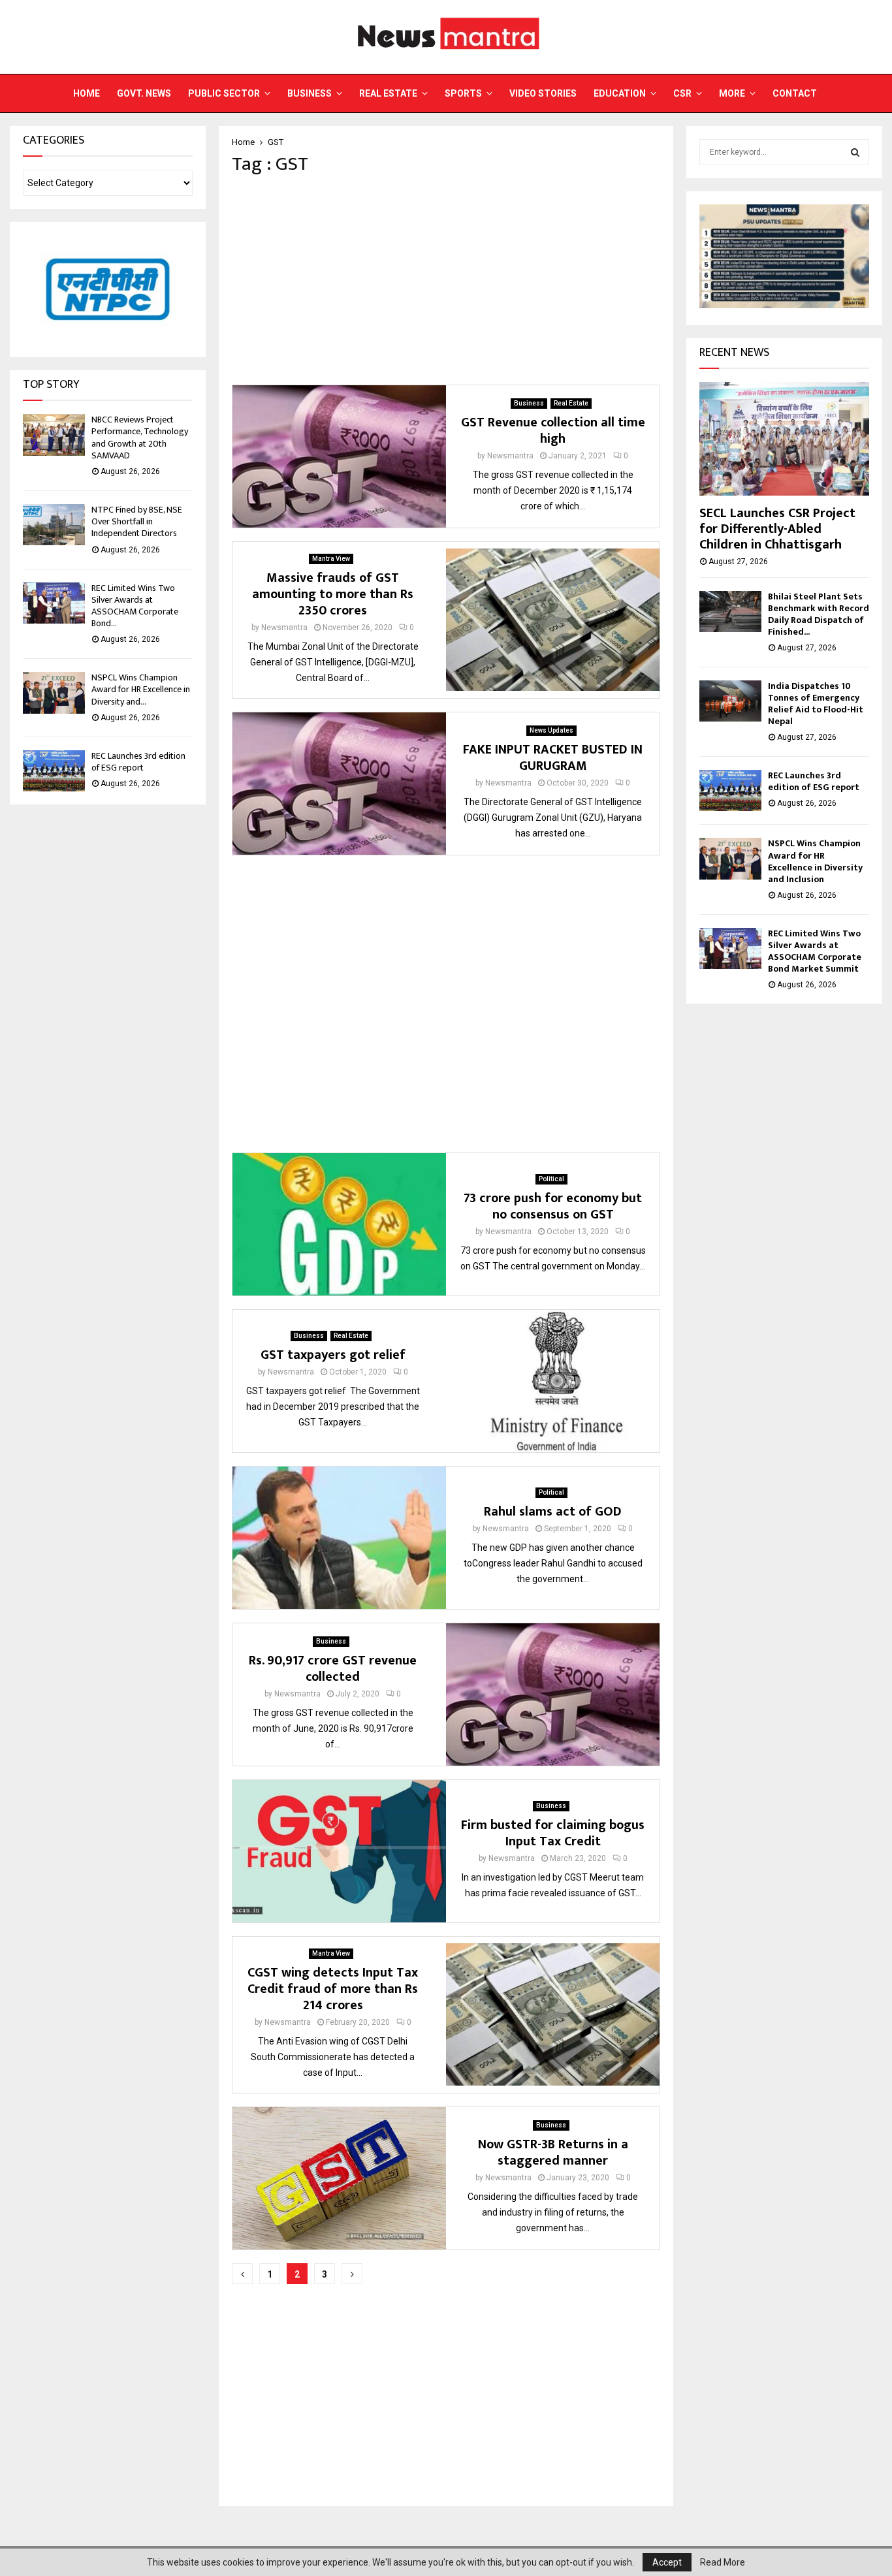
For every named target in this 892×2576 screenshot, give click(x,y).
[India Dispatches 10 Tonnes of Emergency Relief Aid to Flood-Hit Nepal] (730, 701)
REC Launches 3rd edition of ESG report (138, 762)
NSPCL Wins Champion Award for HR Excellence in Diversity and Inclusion (815, 861)
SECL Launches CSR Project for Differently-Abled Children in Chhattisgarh (777, 529)
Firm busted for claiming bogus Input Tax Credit (553, 1833)
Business (310, 93)
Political (551, 1179)
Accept (667, 2562)
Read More (723, 2562)
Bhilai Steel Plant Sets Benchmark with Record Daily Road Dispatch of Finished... (819, 614)
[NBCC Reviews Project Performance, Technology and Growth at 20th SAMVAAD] (54, 435)
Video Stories (543, 93)
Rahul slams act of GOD (553, 1512)
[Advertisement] (446, 280)
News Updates (551, 730)
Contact (795, 93)
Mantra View (331, 559)
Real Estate (388, 93)
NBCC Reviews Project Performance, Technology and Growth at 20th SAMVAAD (140, 437)
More (732, 93)
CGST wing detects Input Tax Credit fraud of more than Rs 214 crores (333, 1989)
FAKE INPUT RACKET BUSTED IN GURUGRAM (553, 758)
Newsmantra (510, 456)
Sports (463, 93)
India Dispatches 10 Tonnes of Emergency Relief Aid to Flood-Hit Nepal (816, 704)
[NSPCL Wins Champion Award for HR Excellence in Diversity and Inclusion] (54, 692)
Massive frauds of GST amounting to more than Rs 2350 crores (333, 594)
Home (87, 93)
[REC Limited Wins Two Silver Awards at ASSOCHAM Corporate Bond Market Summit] (54, 603)
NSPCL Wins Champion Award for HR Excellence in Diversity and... (141, 689)
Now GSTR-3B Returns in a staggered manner (553, 2153)
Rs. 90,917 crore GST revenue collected (333, 1669)
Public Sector (224, 93)
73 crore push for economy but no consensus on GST (553, 1206)
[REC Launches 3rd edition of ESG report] (54, 771)
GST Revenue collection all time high (553, 431)
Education (620, 93)
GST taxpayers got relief (333, 1355)
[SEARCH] (855, 152)
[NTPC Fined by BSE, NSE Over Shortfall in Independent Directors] (54, 525)
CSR (682, 93)
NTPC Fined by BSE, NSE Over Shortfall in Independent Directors (137, 521)
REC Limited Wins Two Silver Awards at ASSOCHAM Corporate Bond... (135, 606)
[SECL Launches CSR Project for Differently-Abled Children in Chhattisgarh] (784, 438)
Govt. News (144, 93)
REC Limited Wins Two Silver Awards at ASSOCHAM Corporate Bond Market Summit (815, 951)
